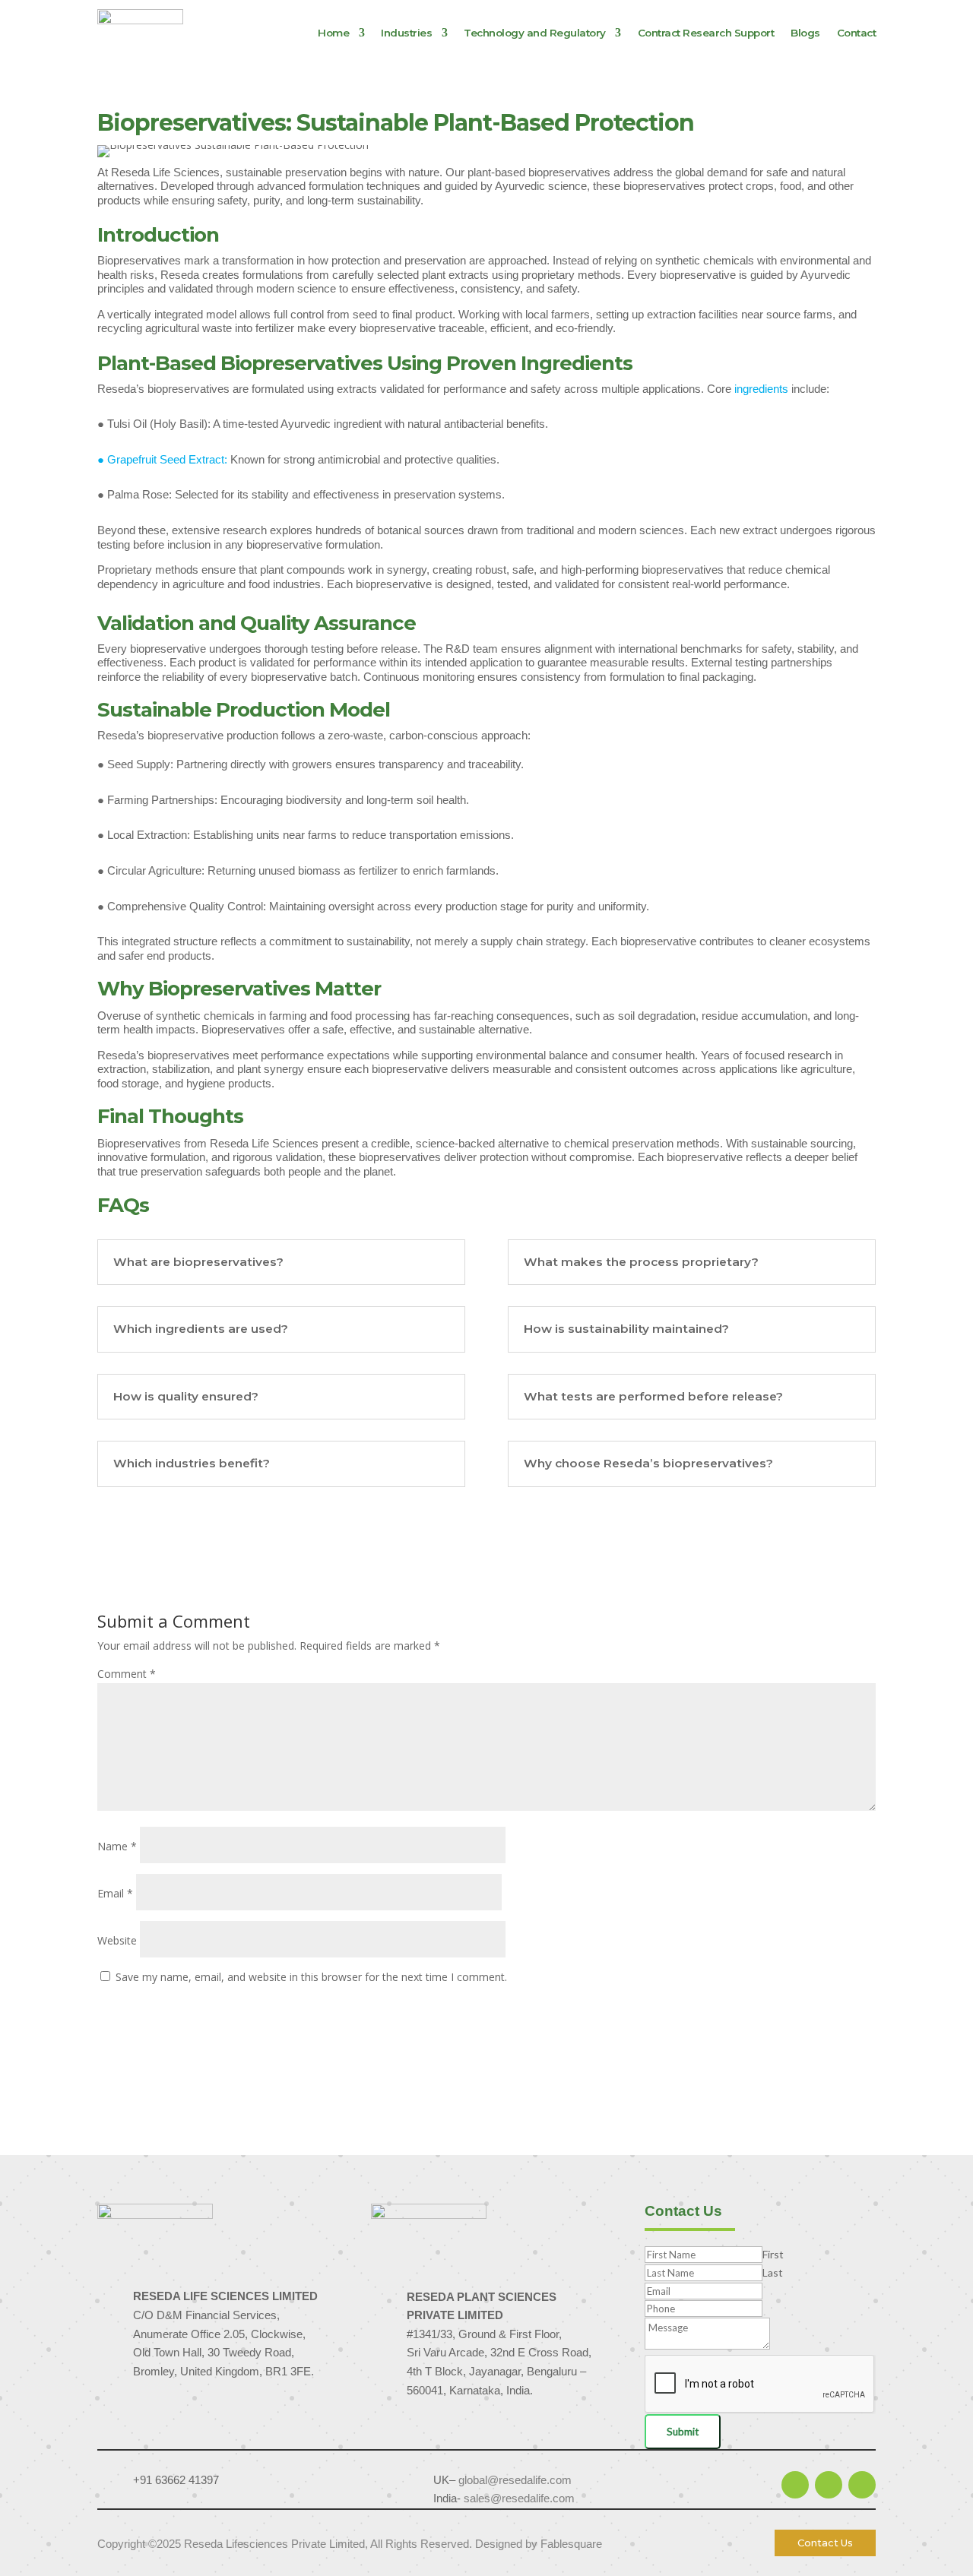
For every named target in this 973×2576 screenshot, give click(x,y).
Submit (683, 2432)
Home (333, 33)
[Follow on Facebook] (829, 2485)
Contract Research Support (706, 33)
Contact (857, 33)
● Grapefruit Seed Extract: (164, 459)
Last (773, 2272)
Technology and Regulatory (535, 33)
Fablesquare (571, 2544)
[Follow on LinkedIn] (795, 2485)
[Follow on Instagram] (862, 2485)
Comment (127, 1674)
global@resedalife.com (515, 2480)
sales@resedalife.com (519, 2498)
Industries (406, 33)
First (773, 2254)
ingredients (763, 389)
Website (117, 1940)
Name (117, 1846)
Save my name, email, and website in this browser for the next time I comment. (311, 1977)
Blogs (805, 33)
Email (115, 1893)
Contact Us (825, 2543)
